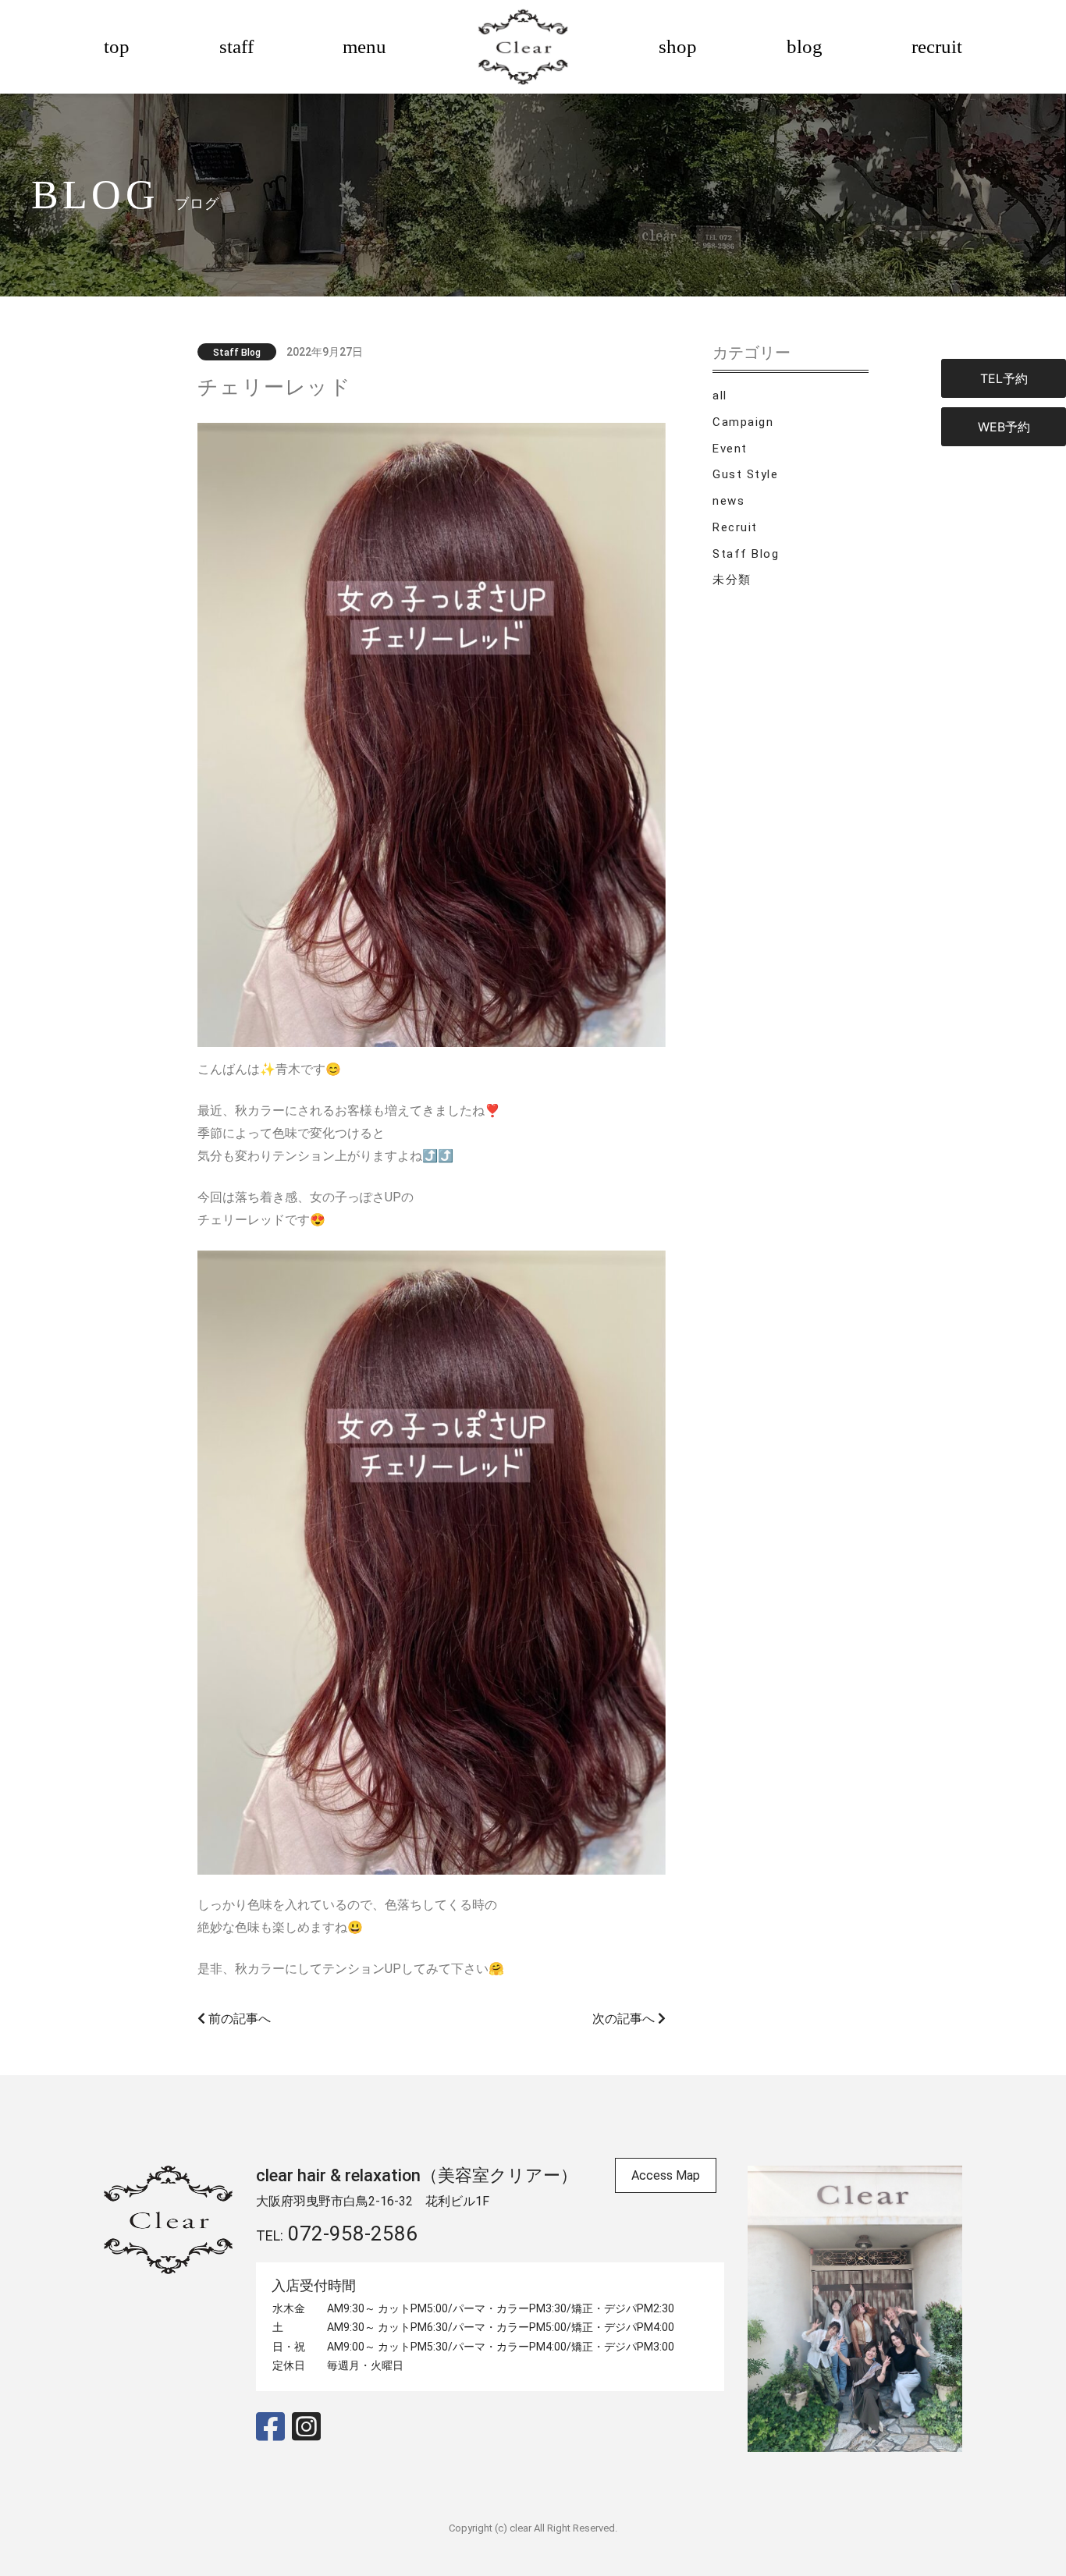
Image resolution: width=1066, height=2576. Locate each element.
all (720, 396)
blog (805, 46)
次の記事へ (625, 2019)
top (117, 46)
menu (364, 46)
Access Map (666, 2175)
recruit (937, 46)
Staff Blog (746, 554)
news (728, 501)
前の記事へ (238, 2019)
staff (236, 46)
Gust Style (745, 474)
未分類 (732, 580)
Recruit (735, 527)
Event (730, 449)
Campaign (743, 422)
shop (678, 46)
